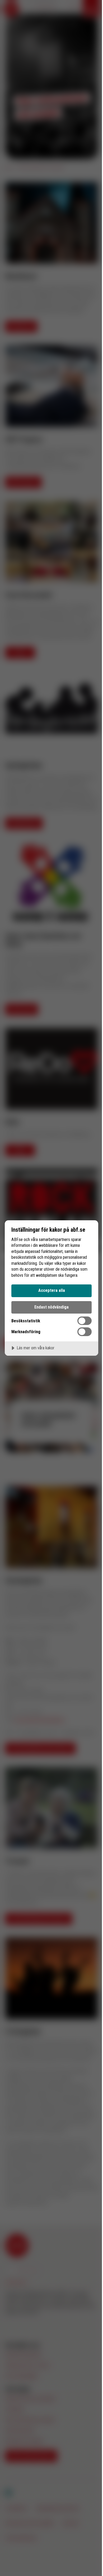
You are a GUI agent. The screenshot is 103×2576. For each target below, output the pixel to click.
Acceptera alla (52, 1290)
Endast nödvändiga (51, 1307)
